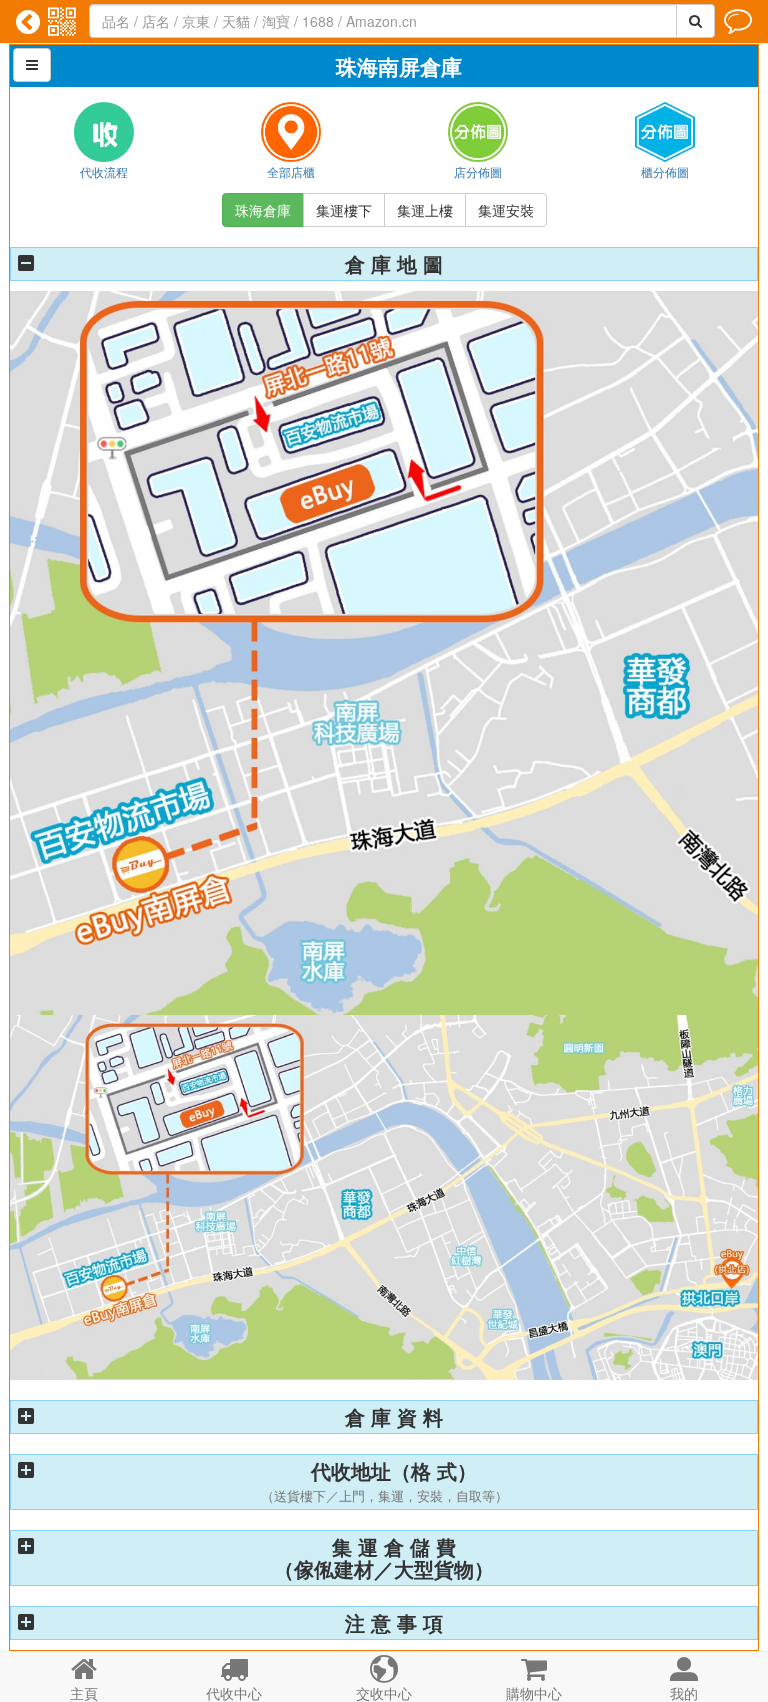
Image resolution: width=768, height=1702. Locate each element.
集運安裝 (506, 210)
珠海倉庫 (263, 210)
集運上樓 (425, 210)
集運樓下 (344, 210)
